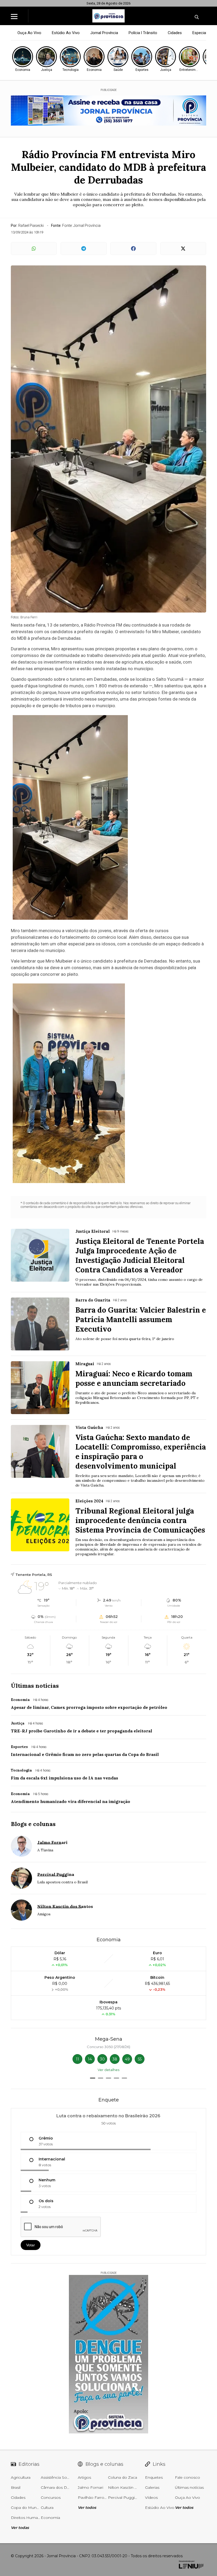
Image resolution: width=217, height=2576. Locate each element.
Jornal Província (104, 33)
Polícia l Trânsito (143, 33)
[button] (93, 2078)
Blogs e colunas (33, 1824)
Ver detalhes (108, 2070)
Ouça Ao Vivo (29, 33)
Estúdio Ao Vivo (66, 33)
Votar (31, 2245)
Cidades (175, 33)
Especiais (201, 33)
